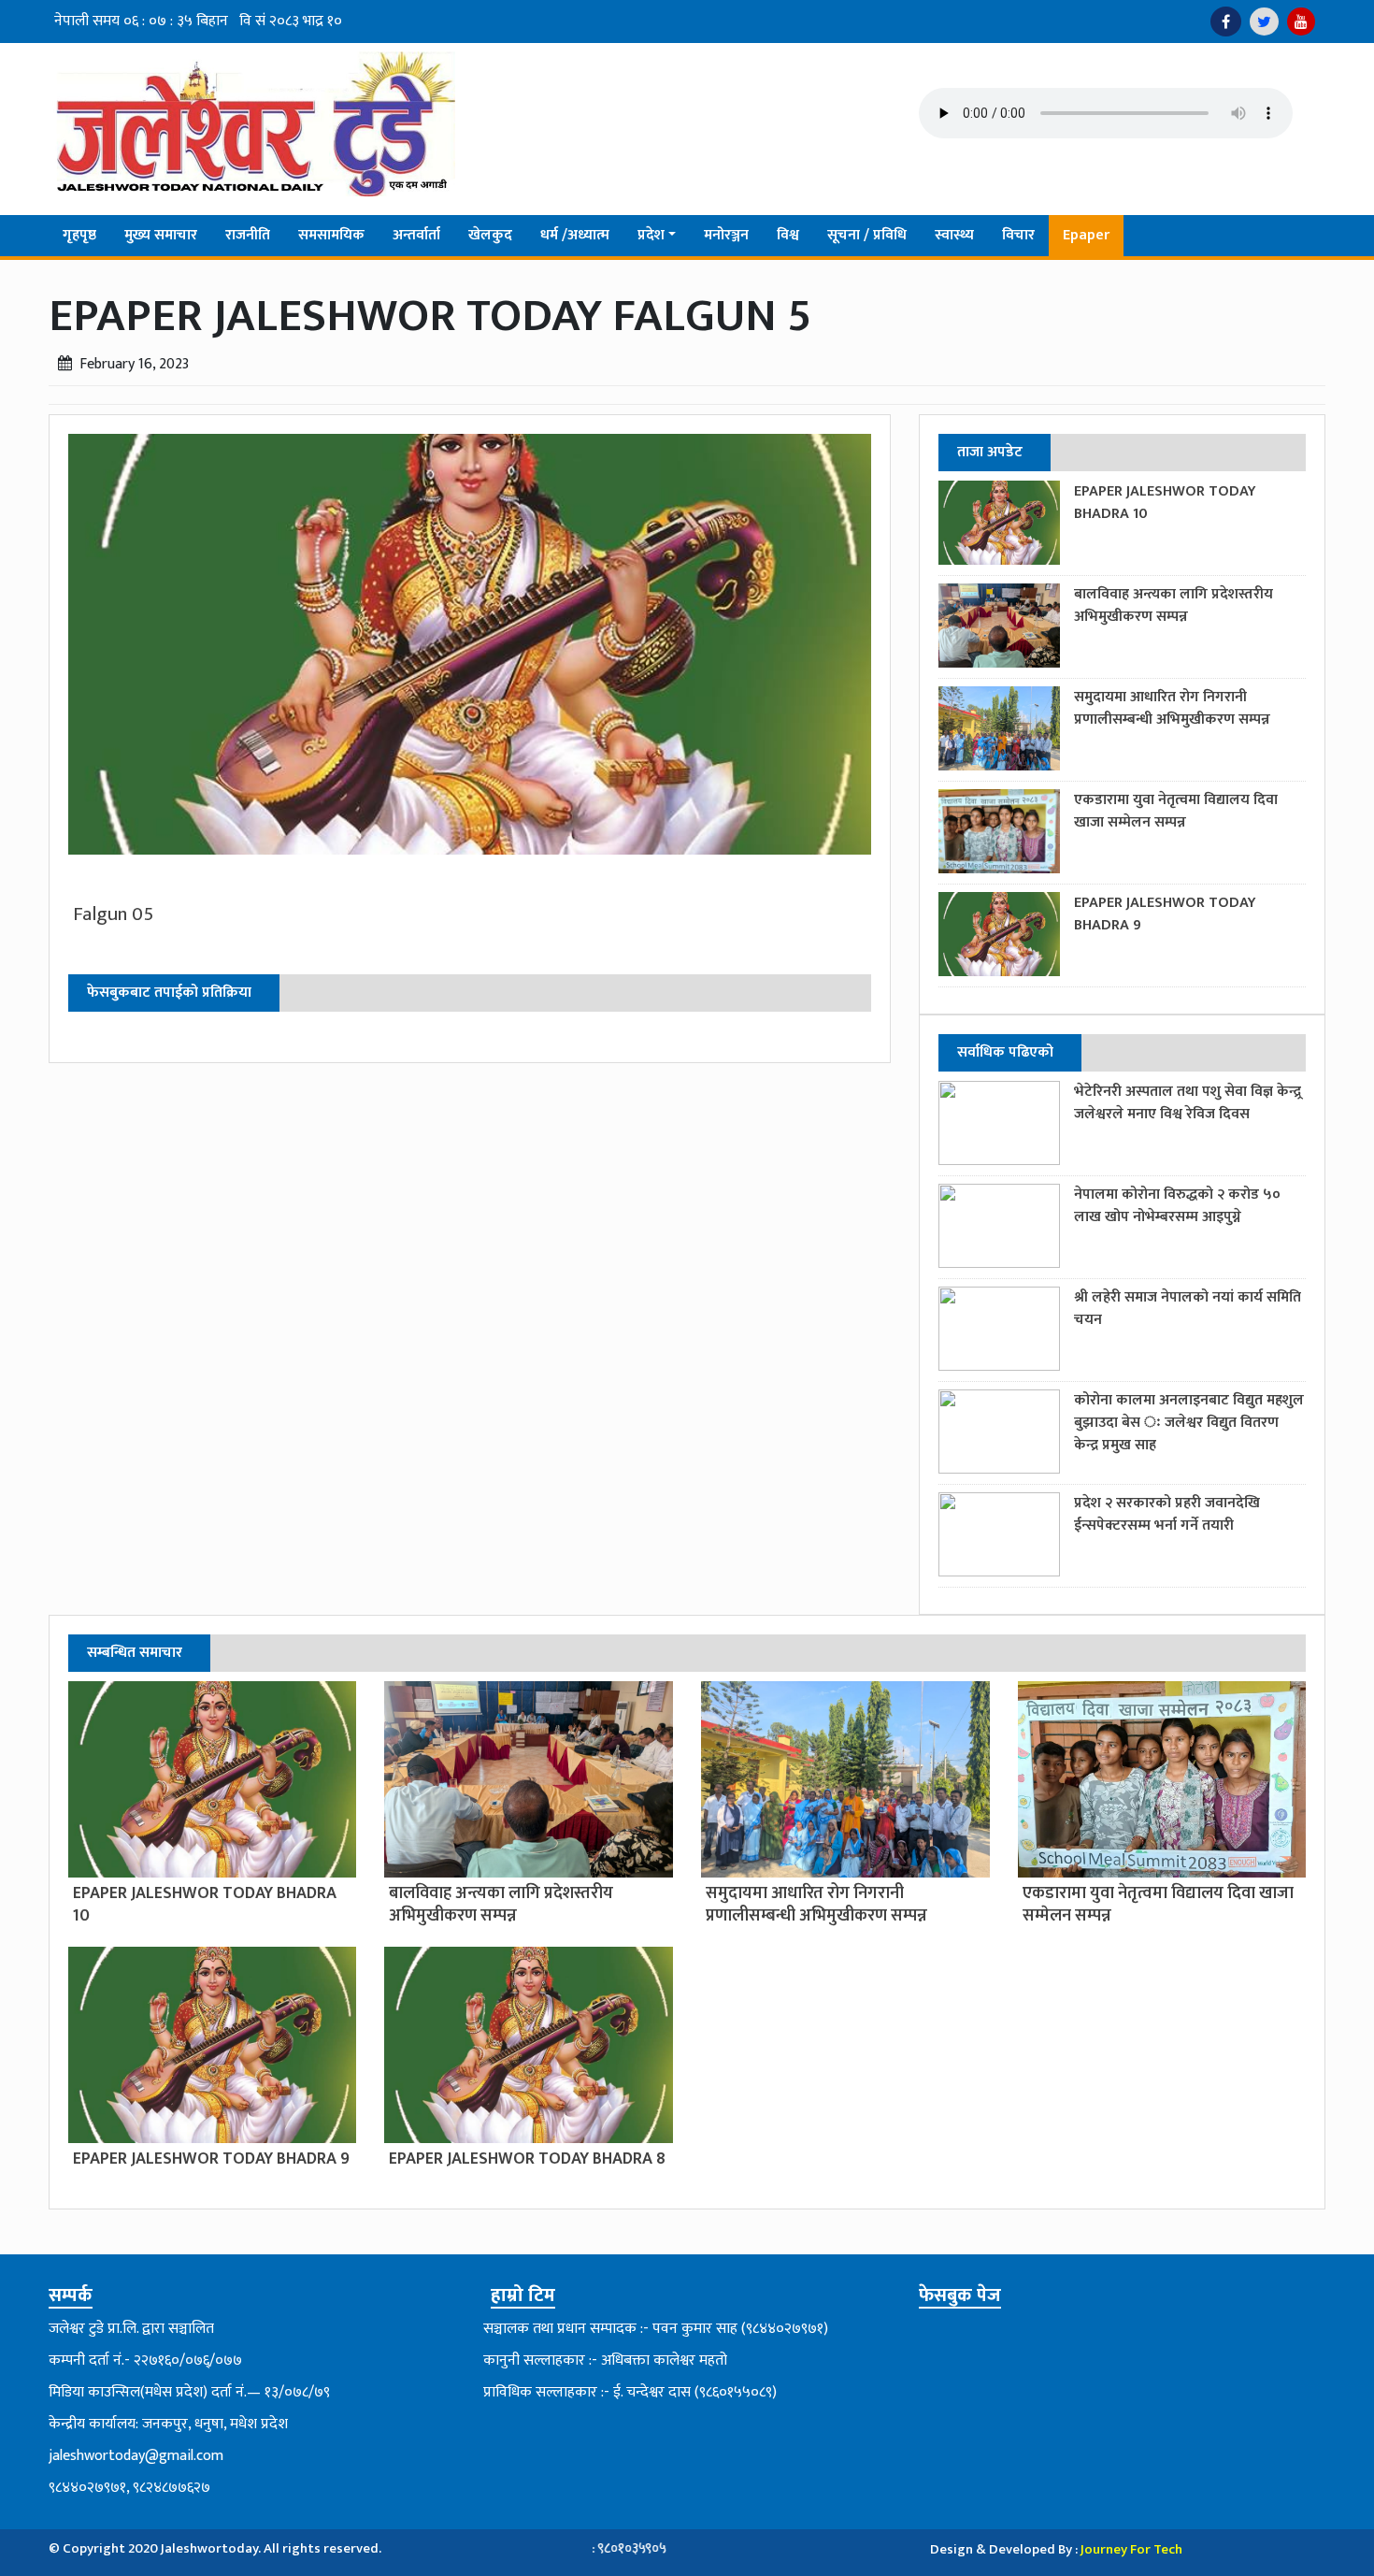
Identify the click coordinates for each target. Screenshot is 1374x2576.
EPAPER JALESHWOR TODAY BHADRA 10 (1165, 503)
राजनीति (248, 235)
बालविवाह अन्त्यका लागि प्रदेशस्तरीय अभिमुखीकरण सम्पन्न (1174, 605)
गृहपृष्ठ (79, 235)
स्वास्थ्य (954, 235)
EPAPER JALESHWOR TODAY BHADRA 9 (1165, 914)
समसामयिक (331, 235)
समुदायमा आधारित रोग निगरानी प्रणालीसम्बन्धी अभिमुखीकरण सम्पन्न (1172, 708)
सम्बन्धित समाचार (135, 1653)
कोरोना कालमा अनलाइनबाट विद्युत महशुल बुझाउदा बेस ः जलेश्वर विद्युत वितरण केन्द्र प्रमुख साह (1189, 1423)
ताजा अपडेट (990, 452)
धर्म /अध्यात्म (575, 235)
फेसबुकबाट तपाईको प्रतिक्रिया (169, 993)
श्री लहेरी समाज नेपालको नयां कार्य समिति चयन (1188, 1309)
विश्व (788, 235)
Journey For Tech (1131, 2549)
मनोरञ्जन (726, 235)
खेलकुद (490, 235)
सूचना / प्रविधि (867, 235)
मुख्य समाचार (161, 235)
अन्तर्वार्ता (416, 235)
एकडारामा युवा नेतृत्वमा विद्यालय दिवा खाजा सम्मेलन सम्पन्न (1176, 811)
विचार (1018, 235)
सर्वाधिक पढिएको (1005, 1052)
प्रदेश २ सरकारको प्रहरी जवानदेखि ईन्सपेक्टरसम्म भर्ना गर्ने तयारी (1167, 1514)
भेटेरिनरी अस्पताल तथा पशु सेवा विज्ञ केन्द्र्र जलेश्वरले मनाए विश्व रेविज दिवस (1188, 1103)
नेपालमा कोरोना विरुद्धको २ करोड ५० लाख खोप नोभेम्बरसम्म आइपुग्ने (1177, 1206)
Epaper (1086, 235)
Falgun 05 (113, 914)
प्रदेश (651, 235)
